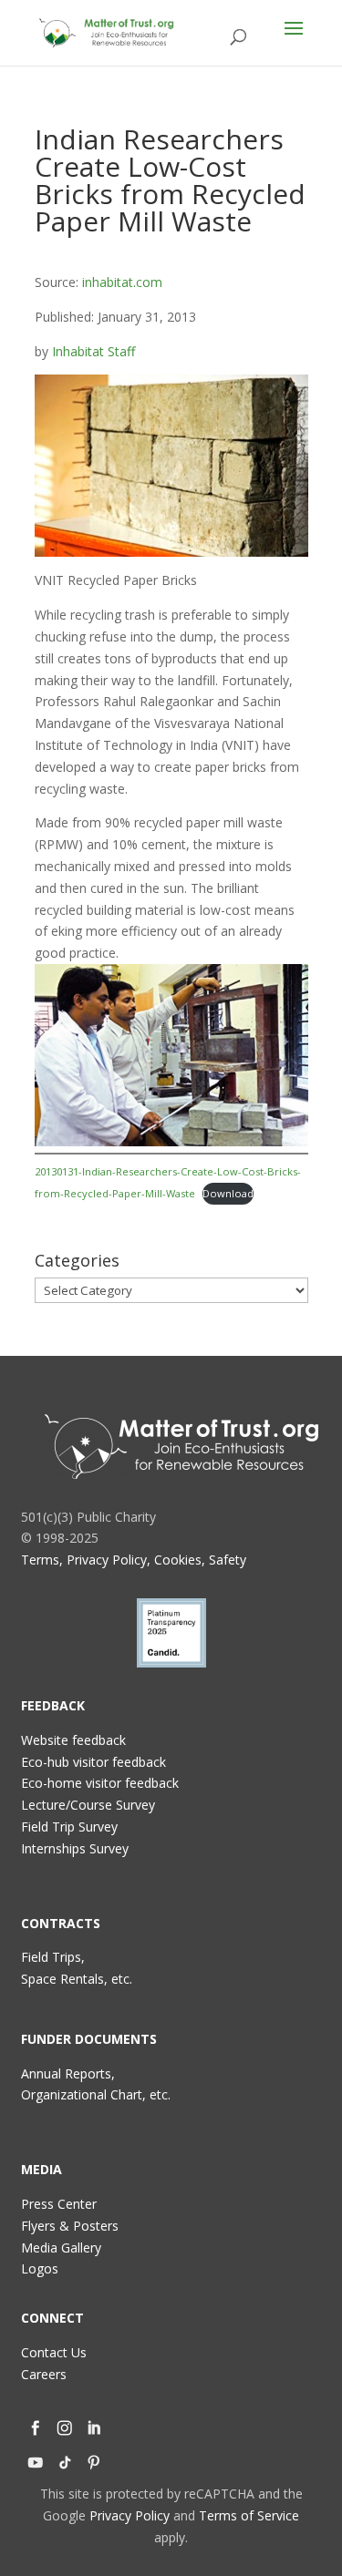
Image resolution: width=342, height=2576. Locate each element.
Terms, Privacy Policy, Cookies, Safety (134, 1560)
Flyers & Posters (70, 2226)
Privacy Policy (130, 2515)
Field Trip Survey (69, 1827)
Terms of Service (249, 2515)
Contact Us (54, 2352)
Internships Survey (75, 1848)
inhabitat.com (122, 282)
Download (228, 1193)
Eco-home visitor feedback (100, 1783)
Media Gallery (61, 2248)
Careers (44, 2374)
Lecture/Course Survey (88, 1805)
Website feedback (73, 1740)
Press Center (59, 2204)
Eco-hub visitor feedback (93, 1762)
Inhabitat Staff (93, 351)
